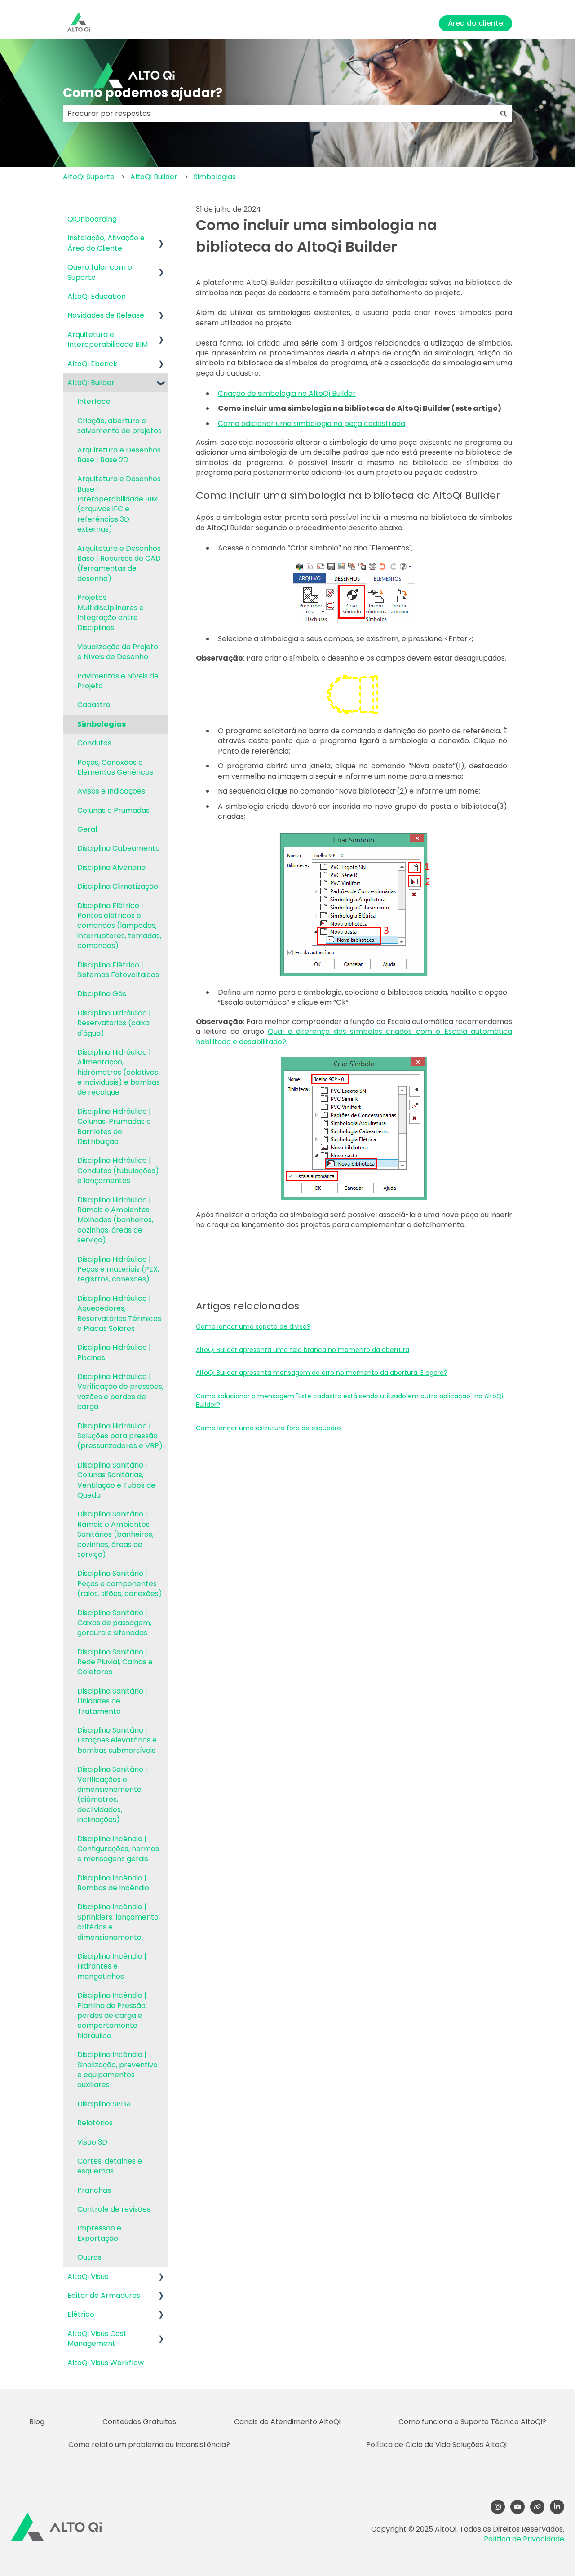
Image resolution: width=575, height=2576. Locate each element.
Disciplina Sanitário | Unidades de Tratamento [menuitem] (112, 1701)
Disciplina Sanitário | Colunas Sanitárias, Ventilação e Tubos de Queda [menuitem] (116, 1480)
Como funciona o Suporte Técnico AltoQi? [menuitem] (472, 2422)
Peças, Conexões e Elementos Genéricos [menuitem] (115, 767)
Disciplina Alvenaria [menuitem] (111, 867)
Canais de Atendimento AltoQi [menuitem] (287, 2422)
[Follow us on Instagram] (498, 2507)
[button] (161, 239)
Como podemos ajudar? (143, 93)
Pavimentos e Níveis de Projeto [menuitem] (118, 681)
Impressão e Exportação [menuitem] (99, 2233)
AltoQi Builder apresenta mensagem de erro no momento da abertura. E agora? (322, 1373)
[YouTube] (517, 2507)
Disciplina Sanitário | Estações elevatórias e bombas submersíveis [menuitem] (117, 1740)
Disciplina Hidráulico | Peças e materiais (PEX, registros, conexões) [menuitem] (118, 1269)
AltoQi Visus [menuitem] (88, 2277)
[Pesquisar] (504, 114)
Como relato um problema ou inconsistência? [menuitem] (149, 2445)
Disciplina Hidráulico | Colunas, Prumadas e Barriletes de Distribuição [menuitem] (114, 1126)
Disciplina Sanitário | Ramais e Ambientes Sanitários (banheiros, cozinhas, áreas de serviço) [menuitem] (115, 1534)
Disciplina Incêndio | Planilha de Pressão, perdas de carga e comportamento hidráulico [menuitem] (112, 2015)
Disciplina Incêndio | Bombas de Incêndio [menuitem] (113, 1883)
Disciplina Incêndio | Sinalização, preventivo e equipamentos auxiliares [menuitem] (117, 2070)
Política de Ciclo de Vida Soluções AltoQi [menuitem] (436, 2445)
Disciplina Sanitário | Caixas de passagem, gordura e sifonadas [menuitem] (114, 1623)
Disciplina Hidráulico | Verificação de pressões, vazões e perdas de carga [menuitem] (120, 1392)
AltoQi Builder (154, 177)
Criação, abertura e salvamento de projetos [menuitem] (119, 426)
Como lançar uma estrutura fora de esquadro (268, 1428)
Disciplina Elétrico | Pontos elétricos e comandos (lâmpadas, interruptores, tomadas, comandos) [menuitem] (119, 926)
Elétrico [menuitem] (81, 2314)
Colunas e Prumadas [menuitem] (113, 810)
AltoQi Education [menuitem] (97, 296)
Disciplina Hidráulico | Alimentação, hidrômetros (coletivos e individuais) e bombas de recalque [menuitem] (119, 1072)
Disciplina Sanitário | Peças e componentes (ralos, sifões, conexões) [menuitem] (120, 1583)
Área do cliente (475, 23)
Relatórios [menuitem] (95, 2123)
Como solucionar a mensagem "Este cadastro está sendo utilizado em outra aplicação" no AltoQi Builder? (349, 1401)
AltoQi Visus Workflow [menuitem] (106, 2363)
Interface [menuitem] (94, 401)
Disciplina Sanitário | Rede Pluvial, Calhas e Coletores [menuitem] (115, 1662)
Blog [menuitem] (37, 2422)
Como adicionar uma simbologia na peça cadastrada (312, 423)
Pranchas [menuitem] (94, 2190)
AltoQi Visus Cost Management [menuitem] (97, 2339)
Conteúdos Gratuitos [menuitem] (139, 2422)
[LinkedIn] (557, 2507)
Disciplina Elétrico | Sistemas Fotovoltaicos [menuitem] (118, 970)
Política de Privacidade (524, 2539)
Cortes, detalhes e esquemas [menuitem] (110, 2166)
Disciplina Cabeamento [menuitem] (119, 848)
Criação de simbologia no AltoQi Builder (287, 393)
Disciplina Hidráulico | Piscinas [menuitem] (114, 1352)
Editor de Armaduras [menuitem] (104, 2295)
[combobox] (279, 114)
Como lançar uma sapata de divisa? (253, 1326)
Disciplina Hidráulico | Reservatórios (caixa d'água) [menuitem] (114, 1023)
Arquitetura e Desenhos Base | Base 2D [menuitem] (119, 455)
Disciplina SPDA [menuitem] (104, 2104)
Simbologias (215, 177)
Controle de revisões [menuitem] (114, 2209)
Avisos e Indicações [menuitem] (111, 791)
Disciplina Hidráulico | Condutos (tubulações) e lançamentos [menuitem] (118, 1171)
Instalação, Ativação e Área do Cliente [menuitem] (106, 243)
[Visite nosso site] (537, 2507)
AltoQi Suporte (89, 177)
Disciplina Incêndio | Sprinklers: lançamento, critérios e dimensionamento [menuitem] (119, 1922)
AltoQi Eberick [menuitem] (92, 364)
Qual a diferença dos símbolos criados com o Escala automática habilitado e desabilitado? (354, 1036)
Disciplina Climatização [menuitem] (118, 886)
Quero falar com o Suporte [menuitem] (100, 272)
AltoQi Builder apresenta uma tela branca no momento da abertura (303, 1350)
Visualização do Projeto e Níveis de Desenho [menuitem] (118, 652)
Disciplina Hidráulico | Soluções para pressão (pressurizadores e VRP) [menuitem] (120, 1436)
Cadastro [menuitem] (94, 705)
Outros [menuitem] (89, 2257)
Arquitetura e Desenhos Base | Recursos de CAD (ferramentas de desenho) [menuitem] (119, 563)
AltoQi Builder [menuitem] (91, 383)
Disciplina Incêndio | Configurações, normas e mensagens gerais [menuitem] (118, 1849)
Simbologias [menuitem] (102, 724)
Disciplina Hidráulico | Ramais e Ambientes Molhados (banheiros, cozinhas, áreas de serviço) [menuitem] (115, 1220)
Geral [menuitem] (87, 829)
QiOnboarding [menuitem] (92, 219)
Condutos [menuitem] (94, 743)
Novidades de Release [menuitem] (106, 315)
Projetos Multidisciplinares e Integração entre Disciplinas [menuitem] (111, 612)
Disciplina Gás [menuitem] (102, 994)
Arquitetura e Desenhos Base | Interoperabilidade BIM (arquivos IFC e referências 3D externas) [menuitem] (119, 504)
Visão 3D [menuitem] (92, 2142)
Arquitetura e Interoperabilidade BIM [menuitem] (108, 339)
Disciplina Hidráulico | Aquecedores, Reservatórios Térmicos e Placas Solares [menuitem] (119, 1313)
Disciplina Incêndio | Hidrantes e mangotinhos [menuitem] (112, 1966)
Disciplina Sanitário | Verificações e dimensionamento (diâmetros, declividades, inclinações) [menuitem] (112, 1794)
